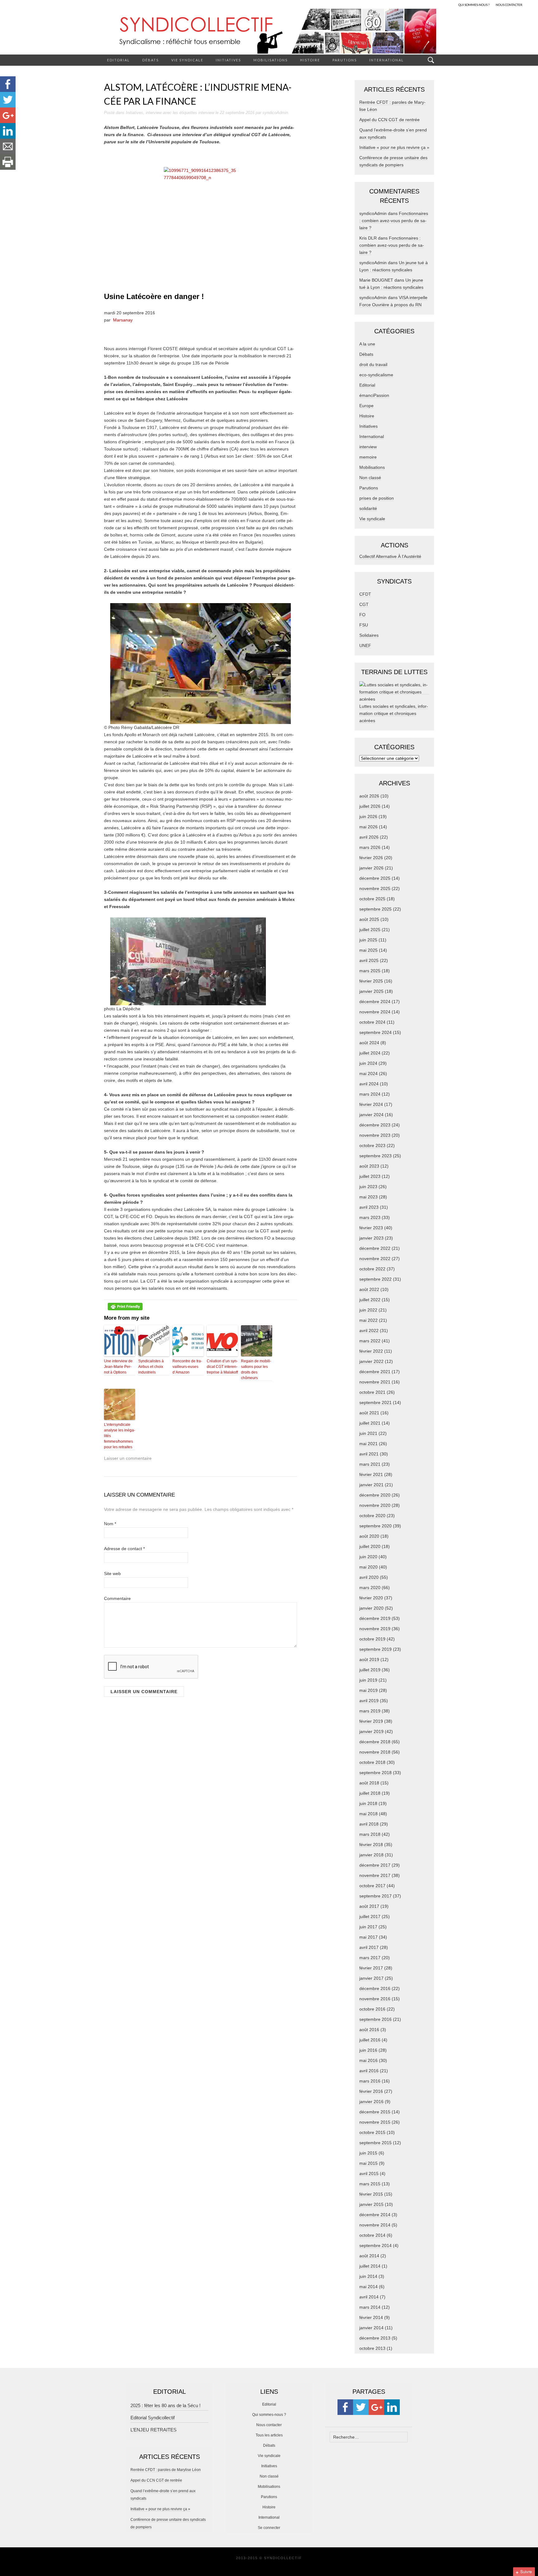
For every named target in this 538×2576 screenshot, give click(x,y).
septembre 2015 (375, 2143)
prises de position (377, 498)
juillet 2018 (370, 1793)
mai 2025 (368, 950)
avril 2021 (369, 1454)
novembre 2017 (375, 1875)
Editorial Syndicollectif (153, 2418)
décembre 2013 (375, 2338)
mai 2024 (368, 1074)
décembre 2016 (375, 1988)
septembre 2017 (375, 1896)
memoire (368, 457)
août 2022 (369, 1289)
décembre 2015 (375, 2112)
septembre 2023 (375, 1156)
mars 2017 (370, 1958)
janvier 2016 (371, 2102)
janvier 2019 (371, 1731)
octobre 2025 (372, 899)
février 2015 (371, 2194)
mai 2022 (368, 1320)
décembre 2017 (375, 1865)
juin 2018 (368, 1803)
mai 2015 (368, 2163)
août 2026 (369, 796)
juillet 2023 (370, 1176)
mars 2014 (370, 2307)
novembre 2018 (375, 1752)
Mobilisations (271, 60)
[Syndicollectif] (269, 31)
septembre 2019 (375, 1649)
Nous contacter (269, 2425)
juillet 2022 (370, 1300)
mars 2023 (370, 1217)
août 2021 (369, 1413)
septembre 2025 (375, 909)
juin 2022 (368, 1310)
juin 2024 (368, 1063)
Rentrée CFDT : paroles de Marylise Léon (166, 2470)
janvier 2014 (371, 2328)
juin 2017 (368, 1927)
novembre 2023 (375, 1135)
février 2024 (371, 1104)
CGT (364, 604)
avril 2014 (369, 2297)
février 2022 (371, 1351)
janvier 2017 (371, 1978)
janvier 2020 (371, 1608)
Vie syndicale (187, 60)
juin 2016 (368, 2050)
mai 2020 (368, 1567)
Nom (110, 1524)
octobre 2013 (372, 2348)
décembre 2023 (375, 1125)
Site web (112, 1574)
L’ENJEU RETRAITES (153, 2430)
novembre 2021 (375, 1382)
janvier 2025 (371, 991)
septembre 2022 (375, 1279)
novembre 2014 (375, 2225)
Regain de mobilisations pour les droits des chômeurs (256, 1369)
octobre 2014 (372, 2235)
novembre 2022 (375, 1259)
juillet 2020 (370, 1546)
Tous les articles (269, 2435)
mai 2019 (368, 1690)
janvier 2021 (371, 1485)
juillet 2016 (370, 2040)
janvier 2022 (371, 1361)
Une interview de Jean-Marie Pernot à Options (118, 1367)
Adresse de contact (124, 1549)
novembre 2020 (375, 1505)
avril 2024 (369, 1084)
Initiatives (228, 60)
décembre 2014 (375, 2215)
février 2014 (371, 2317)
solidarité (368, 508)
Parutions (345, 60)
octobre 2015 (372, 2132)
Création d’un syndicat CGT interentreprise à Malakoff (222, 1367)
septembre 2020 (375, 1526)
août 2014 (369, 2256)
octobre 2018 (372, 1762)
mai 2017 (368, 1937)
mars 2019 (370, 1711)
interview (154, 113)
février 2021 (371, 1474)
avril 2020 (369, 1577)
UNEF (365, 645)
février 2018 (371, 1845)
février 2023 (371, 1228)
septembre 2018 (375, 1773)
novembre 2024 (375, 1012)
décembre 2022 (375, 1248)
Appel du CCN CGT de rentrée (389, 120)
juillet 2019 (370, 1670)
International (387, 60)
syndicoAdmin (275, 113)
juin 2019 (368, 1680)
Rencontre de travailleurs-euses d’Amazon (187, 1367)
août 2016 (369, 2030)
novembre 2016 (375, 1999)
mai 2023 (368, 1197)
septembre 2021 (375, 1402)
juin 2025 (368, 940)
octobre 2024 (372, 1022)
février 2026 (371, 858)
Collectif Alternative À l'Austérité (390, 556)
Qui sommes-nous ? (269, 2415)
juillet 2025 (370, 930)
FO (362, 615)
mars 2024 (370, 1094)
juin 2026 (368, 817)
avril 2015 (369, 2174)
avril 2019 (369, 1701)
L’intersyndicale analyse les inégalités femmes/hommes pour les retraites (120, 1436)
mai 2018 (368, 1814)
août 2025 (369, 919)
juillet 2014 (370, 2266)
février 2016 (371, 2091)
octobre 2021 (372, 1392)
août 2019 (369, 1659)
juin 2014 (368, 2276)
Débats (151, 60)
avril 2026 (369, 837)
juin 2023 (368, 1187)
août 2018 (369, 1783)
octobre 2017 (372, 1886)
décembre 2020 (375, 1495)
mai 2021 (368, 1444)
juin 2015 (368, 2153)
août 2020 (369, 1536)
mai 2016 (368, 2060)
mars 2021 (370, 1464)
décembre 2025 (375, 878)
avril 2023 (369, 1207)
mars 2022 (370, 1341)
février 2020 (371, 1598)
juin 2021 (368, 1433)
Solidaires (369, 635)
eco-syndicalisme (376, 375)
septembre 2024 (375, 1032)
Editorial (118, 60)
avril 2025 (369, 960)
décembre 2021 (375, 1372)
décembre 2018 (375, 1742)
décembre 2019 (375, 1618)
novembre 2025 (375, 888)
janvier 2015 (371, 2204)
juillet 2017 (370, 1917)
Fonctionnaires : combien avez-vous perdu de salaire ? (394, 221)
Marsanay (123, 320)
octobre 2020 (372, 1516)
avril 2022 (369, 1331)
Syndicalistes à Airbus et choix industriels (151, 1367)
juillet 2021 (370, 1423)
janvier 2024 (371, 1115)
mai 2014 (368, 2287)
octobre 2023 (372, 1145)
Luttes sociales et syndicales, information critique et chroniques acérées (394, 713)
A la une (367, 344)
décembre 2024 (375, 1002)
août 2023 (369, 1166)
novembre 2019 (375, 1629)
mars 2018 (370, 1834)
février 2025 (371, 981)
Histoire (310, 60)
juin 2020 (368, 1557)
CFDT (365, 594)
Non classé (370, 478)
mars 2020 (370, 1588)
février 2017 (371, 1968)
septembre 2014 (375, 2245)
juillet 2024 (370, 1053)
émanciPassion (374, 395)
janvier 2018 (371, 1855)
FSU (364, 625)
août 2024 (369, 1043)
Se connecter (269, 2528)
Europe (366, 406)
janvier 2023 (371, 1238)
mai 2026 (368, 827)
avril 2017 (369, 1947)
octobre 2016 (372, 2009)
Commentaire (117, 1598)
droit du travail (373, 364)
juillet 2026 (370, 806)
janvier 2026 (371, 868)
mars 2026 (370, 847)
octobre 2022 (372, 1269)
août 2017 (369, 1906)
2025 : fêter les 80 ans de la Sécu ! (165, 2405)
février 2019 (371, 1721)
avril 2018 (369, 1824)
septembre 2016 (375, 2019)
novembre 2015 (375, 2122)
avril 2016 (369, 2071)
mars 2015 (370, 2184)
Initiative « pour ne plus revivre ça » (394, 147)
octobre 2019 (372, 1639)
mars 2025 (370, 971)
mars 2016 (370, 2081)
